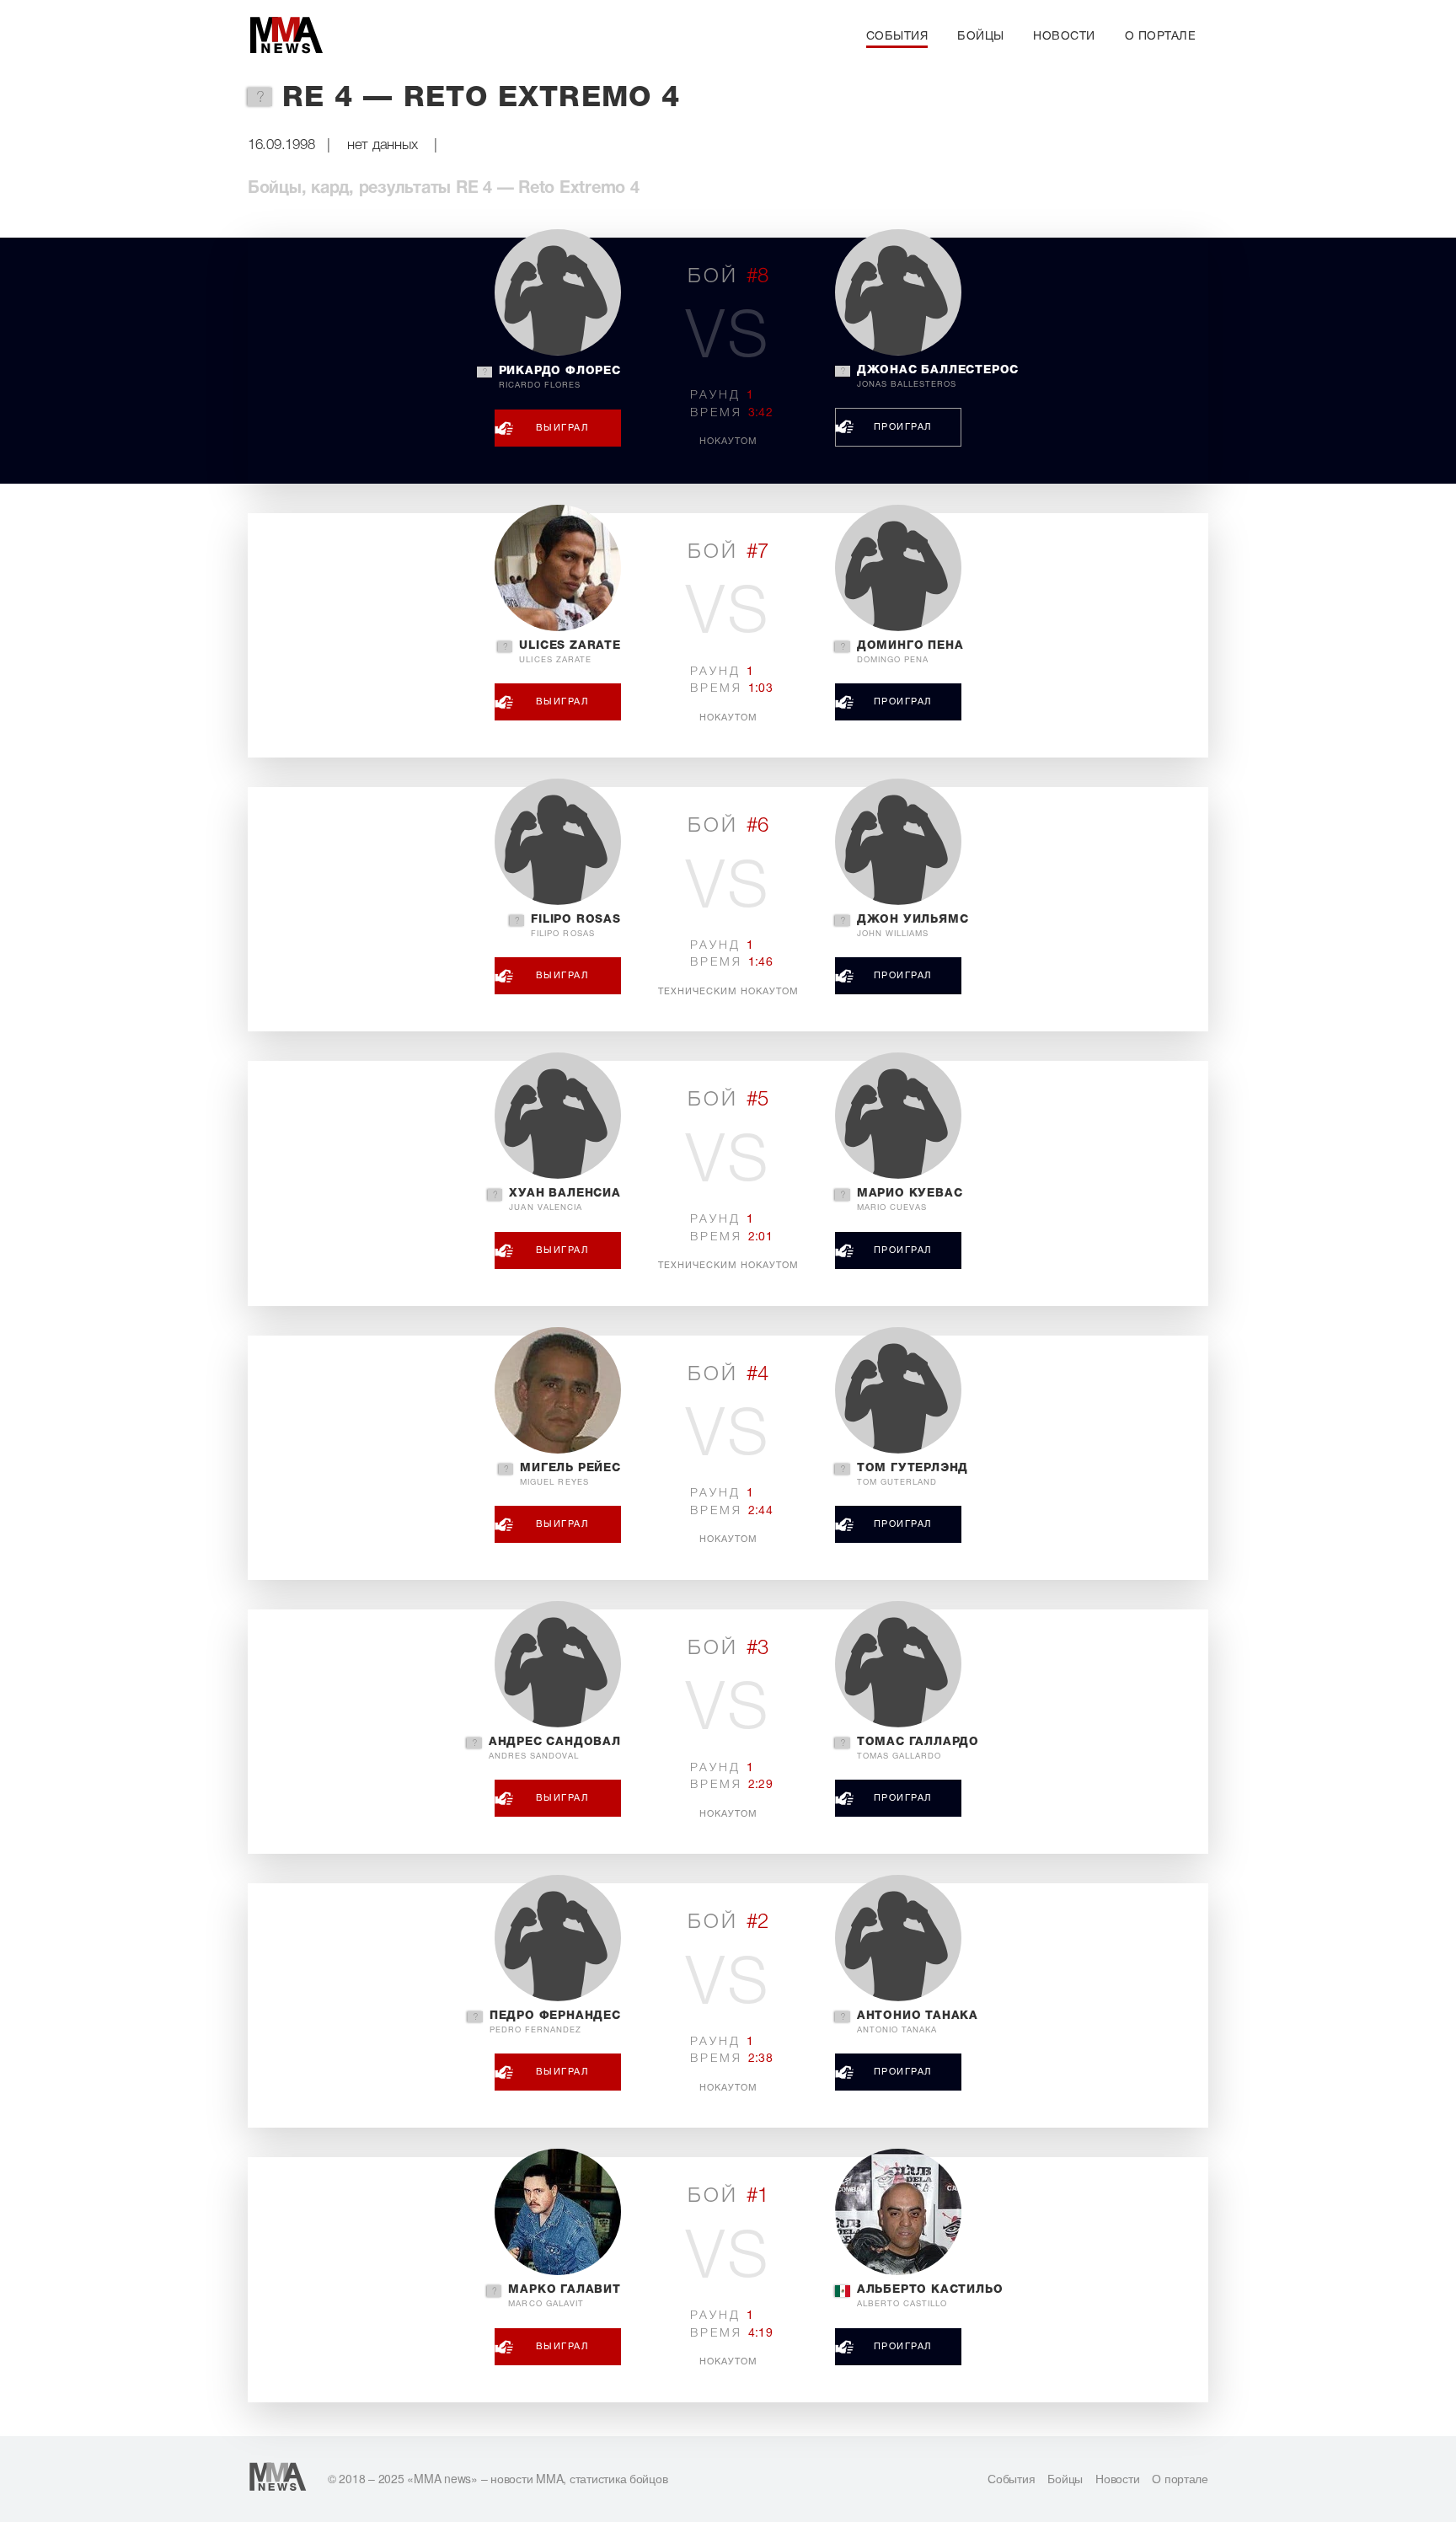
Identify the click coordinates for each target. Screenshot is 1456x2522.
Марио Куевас (910, 1200)
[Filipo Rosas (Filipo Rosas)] (558, 842)
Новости (1064, 37)
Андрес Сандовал (555, 1748)
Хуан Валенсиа (565, 1200)
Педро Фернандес (555, 2022)
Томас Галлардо (918, 1748)
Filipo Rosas (576, 926)
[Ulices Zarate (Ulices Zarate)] (558, 568)
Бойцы (981, 37)
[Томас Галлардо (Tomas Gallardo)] (898, 1664)
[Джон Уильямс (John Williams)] (898, 842)
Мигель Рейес (570, 1475)
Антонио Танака (918, 2022)
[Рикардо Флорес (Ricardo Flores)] (558, 292)
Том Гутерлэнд (913, 1475)
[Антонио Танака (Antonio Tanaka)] (898, 1938)
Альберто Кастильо (930, 2296)
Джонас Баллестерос (938, 377)
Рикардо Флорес (560, 377)
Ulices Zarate (570, 652)
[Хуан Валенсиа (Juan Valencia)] (558, 1116)
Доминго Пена (910, 652)
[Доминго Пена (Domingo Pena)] (898, 568)
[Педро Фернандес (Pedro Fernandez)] (558, 1938)
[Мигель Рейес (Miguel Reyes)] (558, 1390)
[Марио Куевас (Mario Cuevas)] (898, 1116)
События (897, 37)
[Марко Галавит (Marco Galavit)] (558, 2212)
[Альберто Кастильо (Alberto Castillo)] (898, 2212)
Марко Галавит (564, 2296)
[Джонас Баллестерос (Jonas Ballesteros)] (898, 292)
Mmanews (286, 36)
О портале (1161, 37)
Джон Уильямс (913, 926)
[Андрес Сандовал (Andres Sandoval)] (558, 1664)
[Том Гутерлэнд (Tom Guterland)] (898, 1390)
